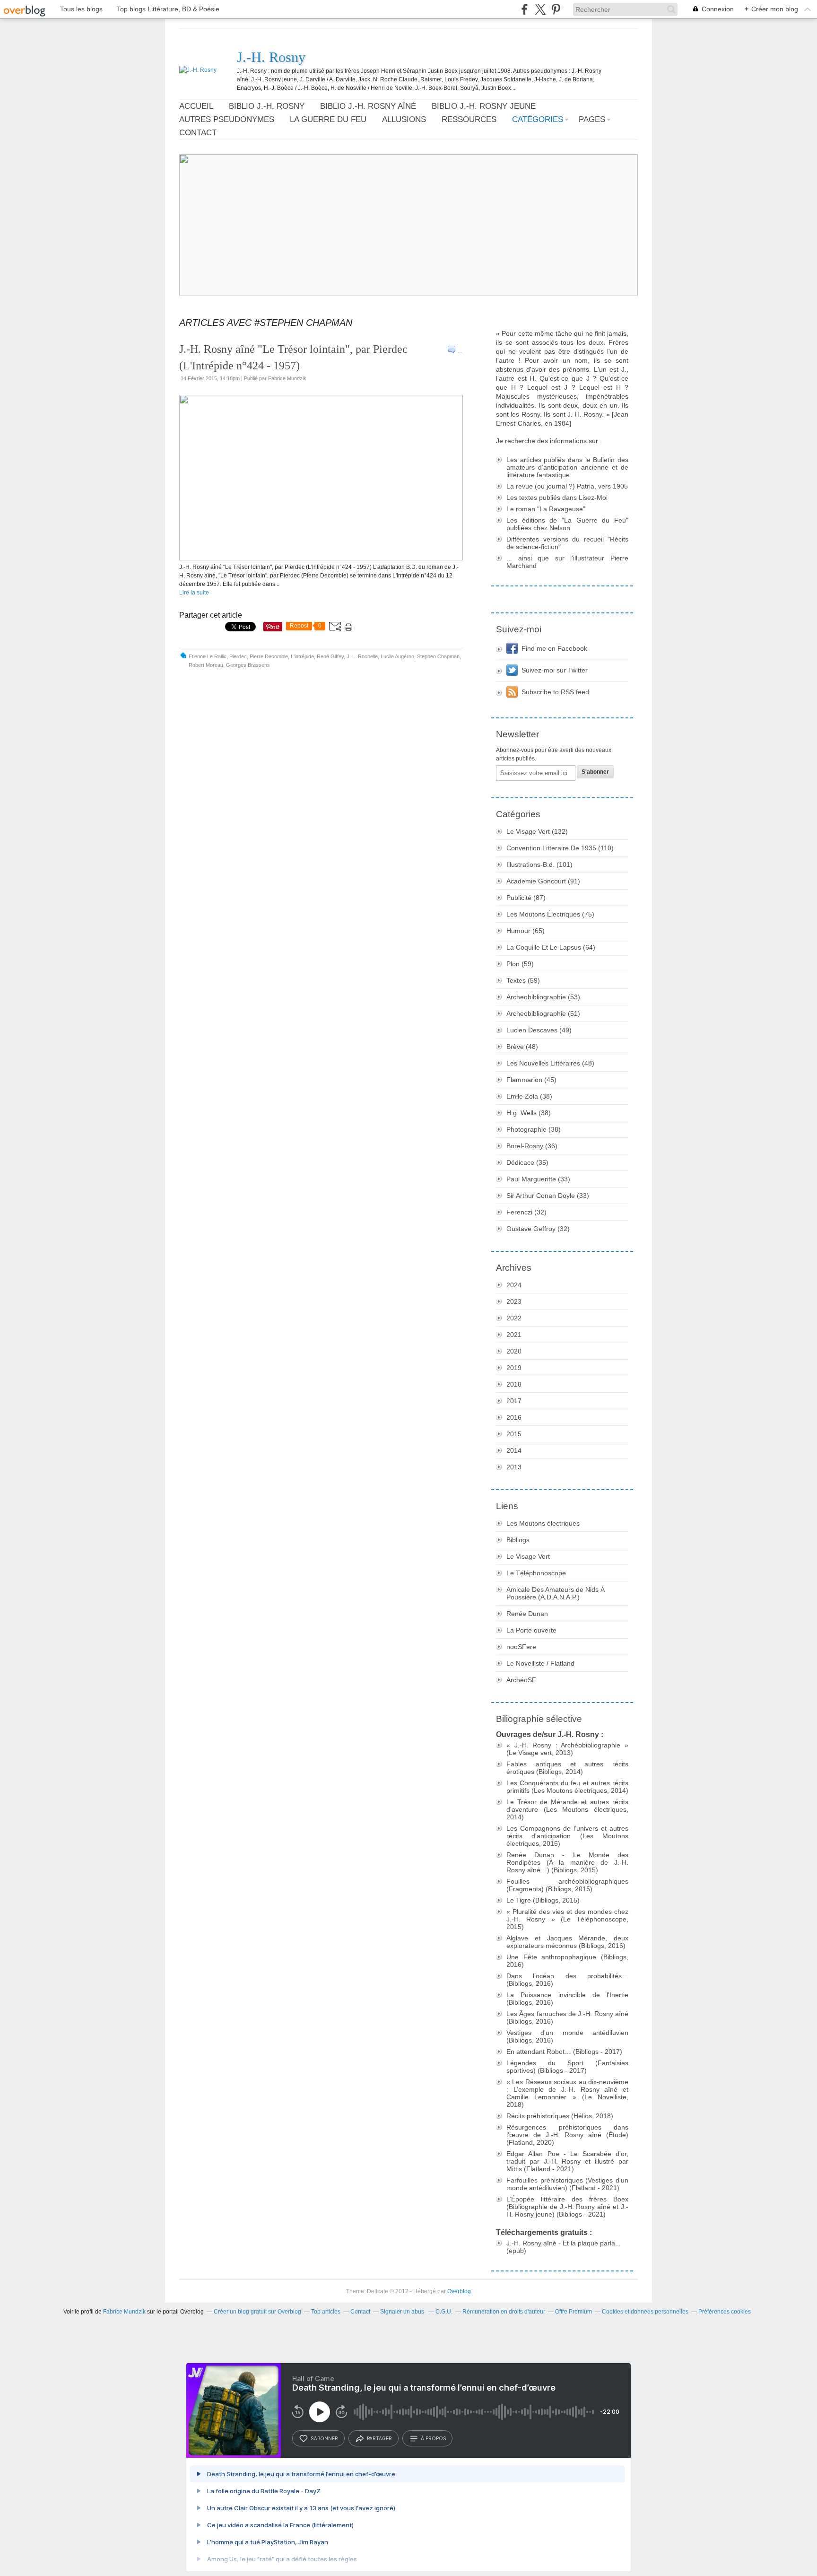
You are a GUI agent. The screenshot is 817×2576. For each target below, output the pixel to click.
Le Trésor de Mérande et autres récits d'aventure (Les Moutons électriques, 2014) (567, 1809)
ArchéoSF (521, 1680)
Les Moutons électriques (543, 1523)
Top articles (326, 2312)
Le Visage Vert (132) (537, 831)
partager (379, 2438)
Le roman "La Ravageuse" (546, 509)
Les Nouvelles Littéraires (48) (550, 1063)
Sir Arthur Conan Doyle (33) (548, 1196)
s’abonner (324, 2438)
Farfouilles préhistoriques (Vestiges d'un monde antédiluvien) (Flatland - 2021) (567, 2184)
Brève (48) (522, 1047)
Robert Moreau (206, 665)
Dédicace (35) (527, 1162)
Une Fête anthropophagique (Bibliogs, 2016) (567, 1961)
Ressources (469, 119)
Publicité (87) (526, 898)
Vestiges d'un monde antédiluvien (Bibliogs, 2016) (567, 2036)
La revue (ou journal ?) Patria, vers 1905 (567, 486)
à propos (433, 2438)
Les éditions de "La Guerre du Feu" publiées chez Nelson (567, 524)
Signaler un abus (403, 2312)
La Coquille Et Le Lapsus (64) (551, 947)
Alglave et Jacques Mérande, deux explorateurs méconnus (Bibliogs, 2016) (567, 1942)
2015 (514, 1434)
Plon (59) (520, 964)
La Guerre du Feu (328, 119)
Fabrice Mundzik (124, 2312)
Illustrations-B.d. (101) (539, 864)
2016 (514, 1417)
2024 (514, 1285)
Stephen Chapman (438, 656)
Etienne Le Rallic (208, 656)
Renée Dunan (527, 1614)
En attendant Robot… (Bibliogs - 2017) (564, 2052)
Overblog (459, 2291)
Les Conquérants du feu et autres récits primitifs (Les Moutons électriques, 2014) (567, 1787)
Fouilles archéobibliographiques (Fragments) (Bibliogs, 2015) (567, 1885)
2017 (514, 1401)
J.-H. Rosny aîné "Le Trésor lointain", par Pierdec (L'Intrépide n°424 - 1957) (293, 357)
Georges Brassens (248, 665)
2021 (514, 1335)
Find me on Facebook (554, 648)
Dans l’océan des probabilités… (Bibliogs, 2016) (567, 1980)
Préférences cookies (725, 2312)
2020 (514, 1351)
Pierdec (238, 656)
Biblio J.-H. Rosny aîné (368, 106)
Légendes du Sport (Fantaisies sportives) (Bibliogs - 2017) (567, 2067)
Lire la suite (194, 593)
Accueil (196, 106)
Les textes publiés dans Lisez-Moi (557, 498)
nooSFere (521, 1647)
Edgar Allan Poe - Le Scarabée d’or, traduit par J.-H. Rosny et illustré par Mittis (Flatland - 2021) (567, 2161)
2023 (514, 1301)
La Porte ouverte (531, 1630)
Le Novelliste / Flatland (540, 1663)
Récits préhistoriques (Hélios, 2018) (560, 2116)
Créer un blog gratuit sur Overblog (257, 2312)
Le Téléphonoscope (536, 1573)
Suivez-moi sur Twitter (555, 670)
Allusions (404, 119)
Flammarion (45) (531, 1080)
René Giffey (330, 656)
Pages (592, 119)
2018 (514, 1384)
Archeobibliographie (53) (543, 997)
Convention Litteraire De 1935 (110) (560, 848)
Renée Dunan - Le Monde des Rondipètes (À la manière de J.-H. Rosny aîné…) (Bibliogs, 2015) (567, 1862)
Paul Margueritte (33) (538, 1179)
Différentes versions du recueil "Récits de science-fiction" (567, 543)
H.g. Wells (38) (529, 1113)
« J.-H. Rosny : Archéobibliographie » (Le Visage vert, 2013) (567, 1749)
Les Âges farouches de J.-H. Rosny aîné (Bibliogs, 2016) (567, 2017)
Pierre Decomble (269, 656)
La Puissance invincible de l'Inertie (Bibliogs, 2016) (567, 1999)
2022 (514, 1318)
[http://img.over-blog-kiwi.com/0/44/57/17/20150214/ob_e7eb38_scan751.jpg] (321, 559)
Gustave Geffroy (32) (538, 1229)
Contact (198, 133)
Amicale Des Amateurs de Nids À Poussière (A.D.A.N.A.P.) (556, 1593)
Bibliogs (518, 1540)
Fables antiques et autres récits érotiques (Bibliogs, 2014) (567, 1768)
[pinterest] (556, 9)
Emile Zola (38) (529, 1096)
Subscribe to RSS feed (555, 692)
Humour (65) (526, 931)
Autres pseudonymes (227, 119)
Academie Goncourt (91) (543, 881)
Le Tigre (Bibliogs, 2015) (543, 1900)
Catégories (538, 119)
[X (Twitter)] (540, 9)
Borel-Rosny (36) (532, 1146)
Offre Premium (574, 2312)
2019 (514, 1368)
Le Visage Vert (528, 1556)
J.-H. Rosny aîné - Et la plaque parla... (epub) (564, 2247)
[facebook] (525, 9)
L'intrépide (302, 656)
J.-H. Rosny (271, 57)
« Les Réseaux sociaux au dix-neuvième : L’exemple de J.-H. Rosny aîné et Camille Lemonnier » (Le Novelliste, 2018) (567, 2093)
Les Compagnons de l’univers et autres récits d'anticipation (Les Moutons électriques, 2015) (567, 1836)
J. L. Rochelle (362, 656)
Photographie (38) (534, 1129)
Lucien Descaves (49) (539, 1030)
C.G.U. (444, 2312)
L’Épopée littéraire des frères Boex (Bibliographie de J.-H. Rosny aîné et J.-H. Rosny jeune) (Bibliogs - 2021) (567, 2207)
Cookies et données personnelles (645, 2312)
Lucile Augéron (397, 656)
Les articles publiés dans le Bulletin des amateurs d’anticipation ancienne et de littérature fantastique (567, 467)
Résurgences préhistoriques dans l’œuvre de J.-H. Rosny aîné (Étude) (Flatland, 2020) (567, 2135)
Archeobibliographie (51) (543, 1013)
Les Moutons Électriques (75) (550, 914)
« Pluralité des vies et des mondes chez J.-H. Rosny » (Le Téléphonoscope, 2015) (567, 1919)
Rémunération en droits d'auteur (504, 2312)
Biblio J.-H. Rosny (267, 106)
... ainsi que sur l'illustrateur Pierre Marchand (567, 562)
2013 (514, 1467)
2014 (514, 1450)
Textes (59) (523, 980)
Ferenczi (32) (526, 1212)
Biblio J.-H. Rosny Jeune (484, 106)
